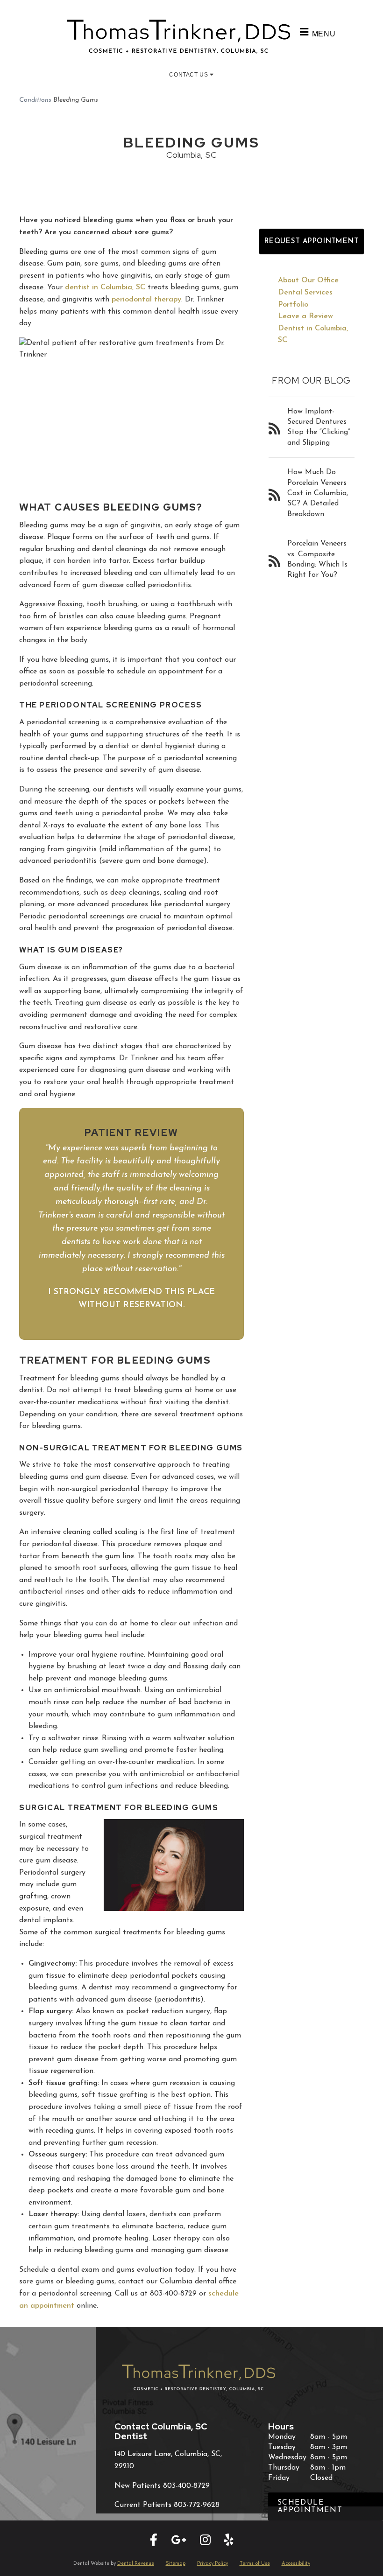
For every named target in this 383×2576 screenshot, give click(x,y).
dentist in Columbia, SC (105, 287)
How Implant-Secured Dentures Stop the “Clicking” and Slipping (319, 427)
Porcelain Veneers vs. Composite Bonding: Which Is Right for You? (317, 559)
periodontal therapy (146, 300)
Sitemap (176, 2564)
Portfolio (293, 305)
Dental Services (305, 293)
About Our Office (308, 280)
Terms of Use (255, 2564)
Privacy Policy (213, 2564)
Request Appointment (311, 241)
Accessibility (296, 2564)
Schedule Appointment (310, 2506)
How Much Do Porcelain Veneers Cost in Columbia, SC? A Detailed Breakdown (318, 493)
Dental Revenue (136, 2564)
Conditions (35, 100)
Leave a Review (305, 316)
